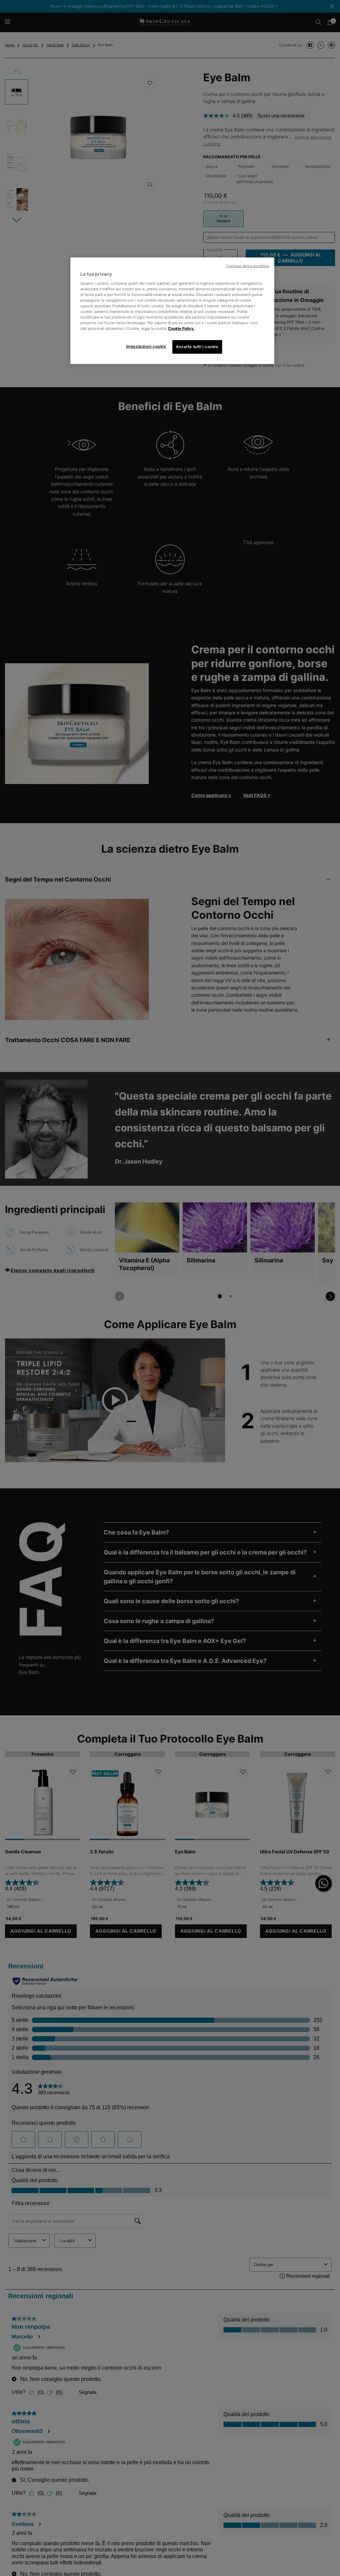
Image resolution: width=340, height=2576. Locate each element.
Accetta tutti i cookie (197, 347)
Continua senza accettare (248, 266)
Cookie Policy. (181, 328)
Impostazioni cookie (146, 346)
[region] (172, 311)
